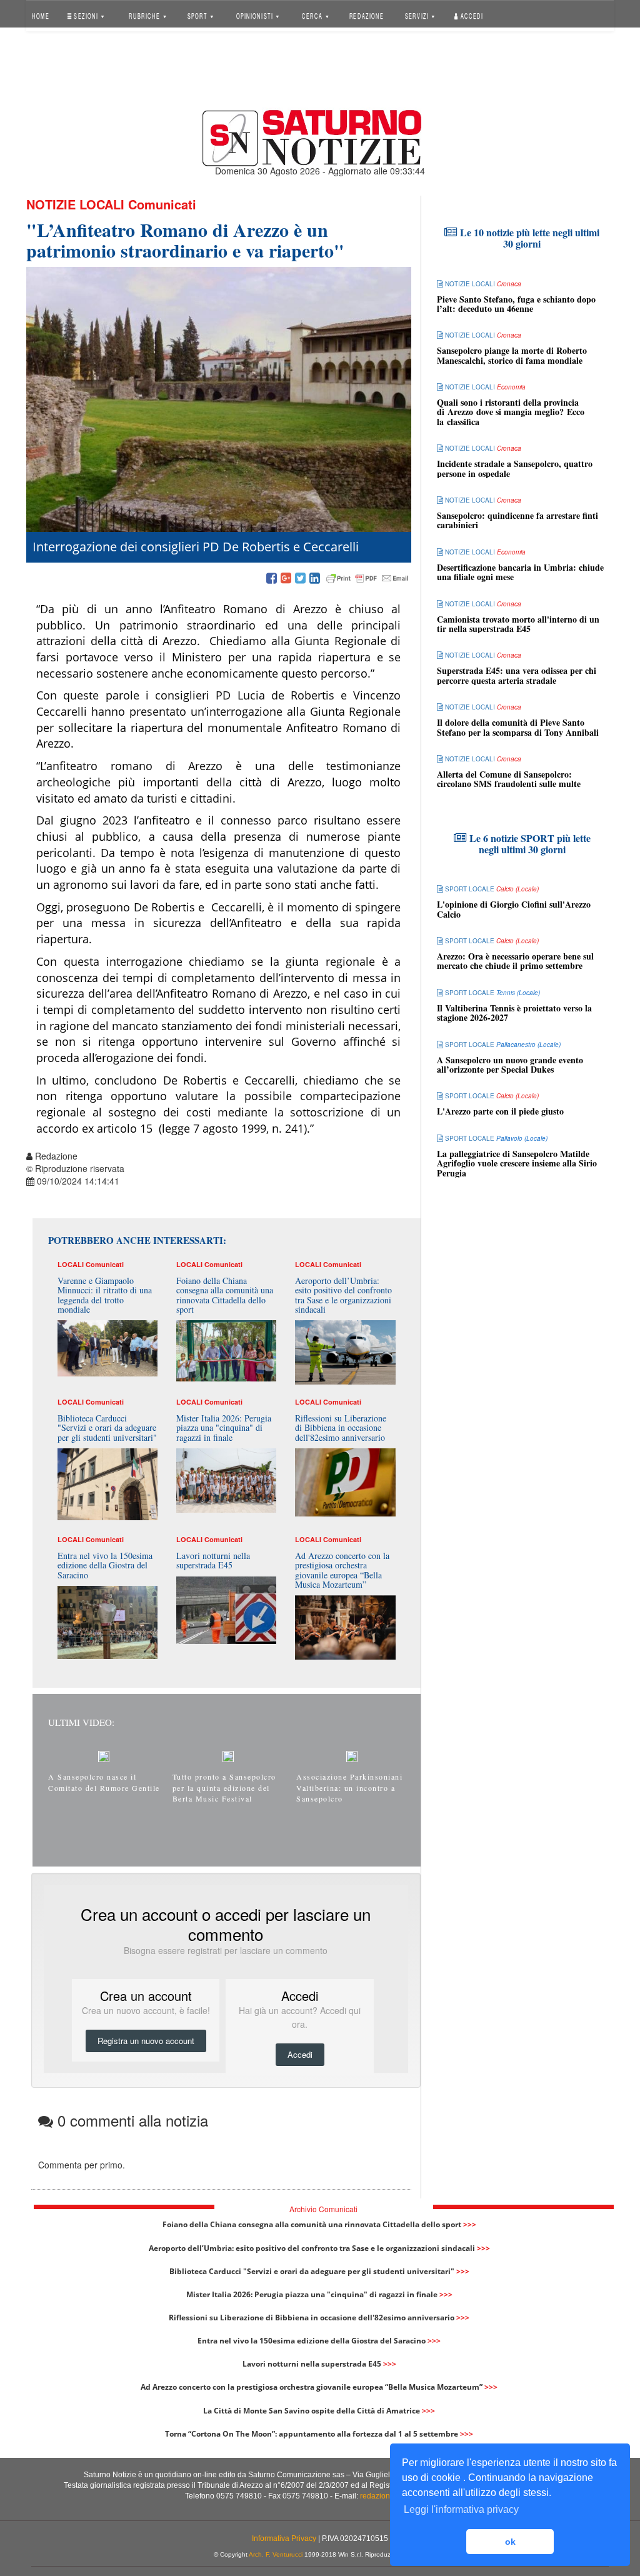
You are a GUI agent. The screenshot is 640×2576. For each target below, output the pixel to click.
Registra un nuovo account (146, 2041)
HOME (41, 15)
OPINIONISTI (255, 15)
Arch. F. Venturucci (276, 2554)
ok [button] (510, 2542)
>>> (470, 2224)
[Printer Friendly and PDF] (367, 579)
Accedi (471, 15)
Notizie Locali (75, 204)
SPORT (198, 15)
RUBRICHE (146, 15)
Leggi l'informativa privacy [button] (461, 2509)
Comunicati (162, 204)
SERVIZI (418, 15)
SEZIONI (86, 15)
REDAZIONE (366, 15)
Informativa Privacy (284, 2538)
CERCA (313, 15)
